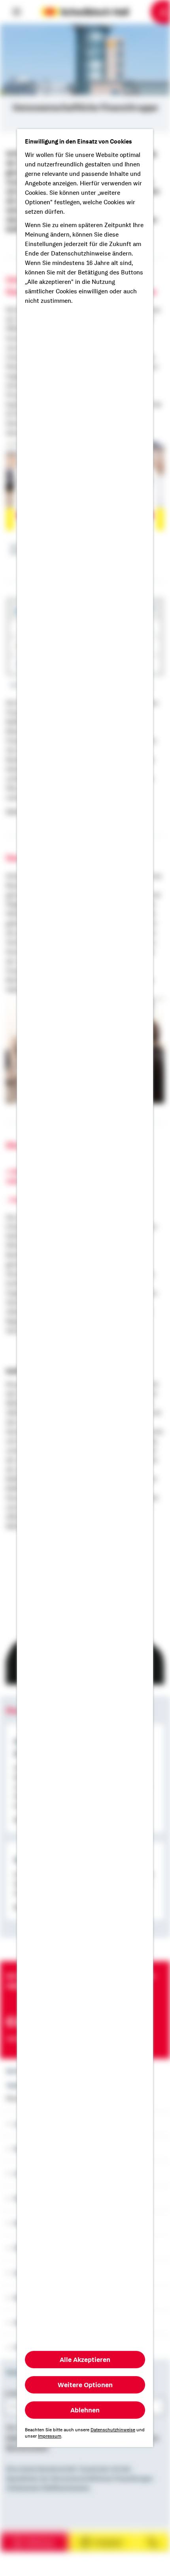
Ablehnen (85, 2410)
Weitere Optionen (85, 2385)
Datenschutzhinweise (113, 2430)
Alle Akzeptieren (85, 2360)
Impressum (50, 2436)
